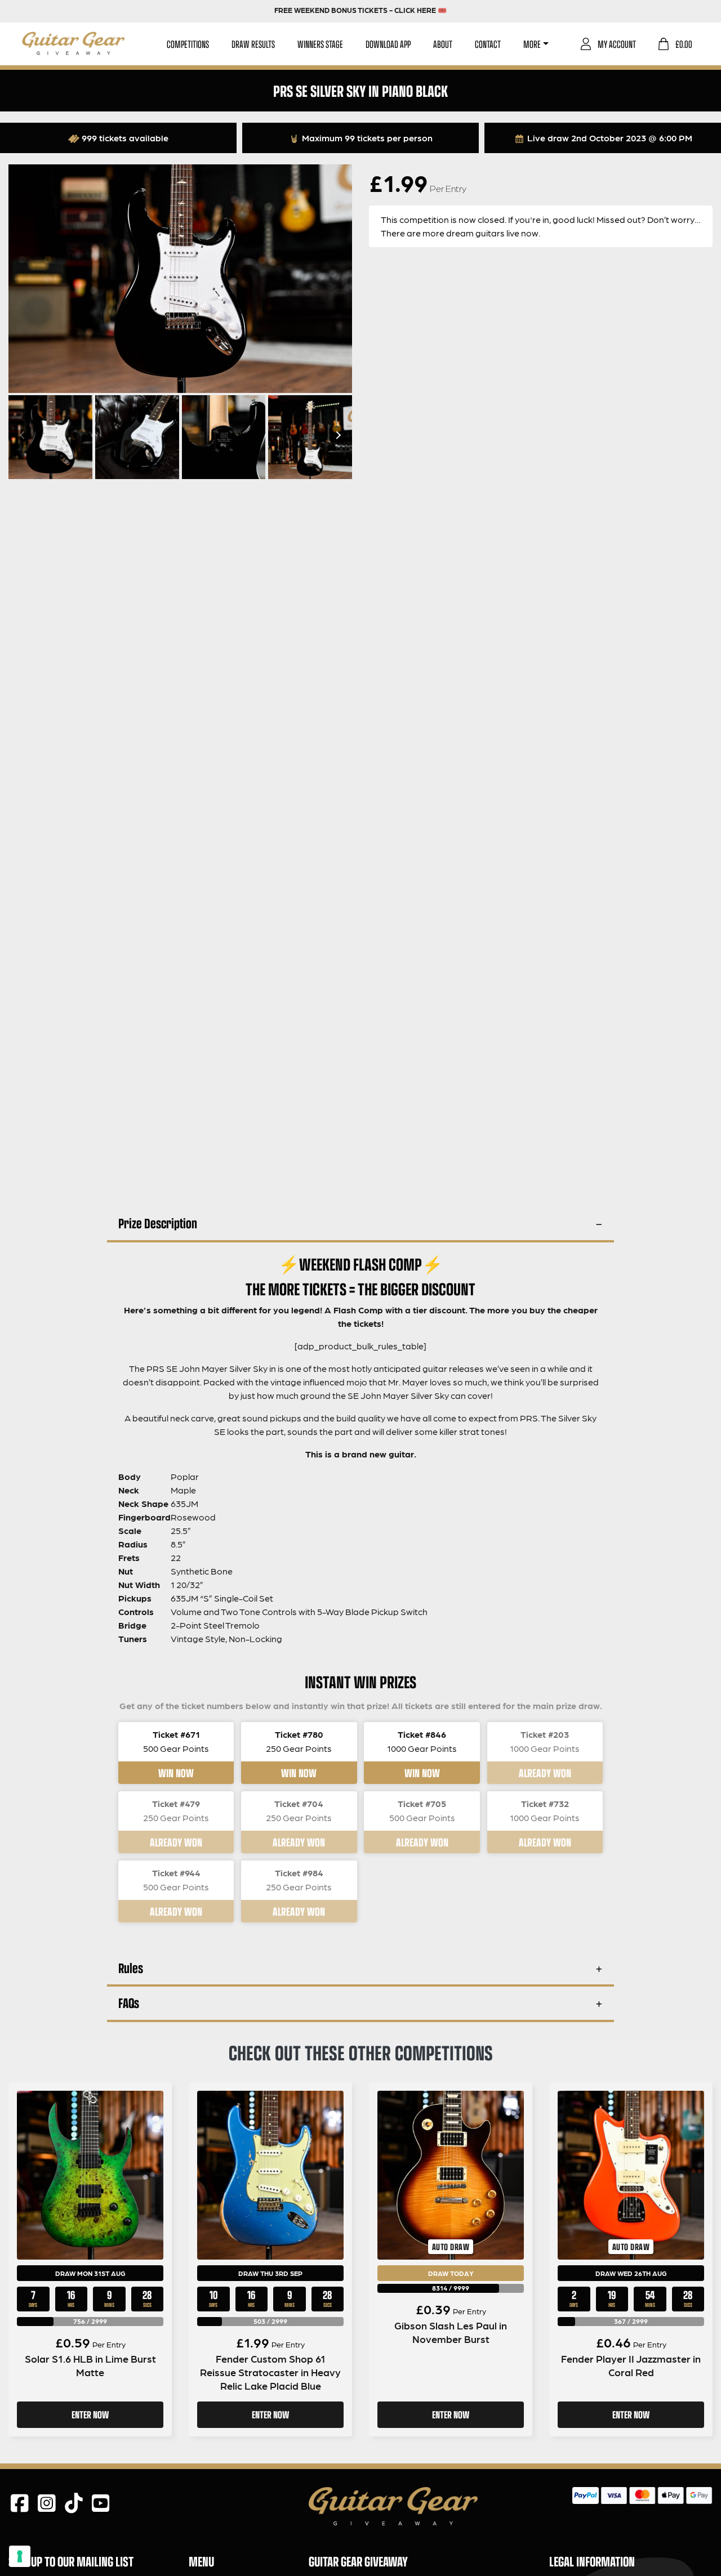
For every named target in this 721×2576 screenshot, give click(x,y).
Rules (131, 1968)
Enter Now (90, 2414)
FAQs (129, 2003)
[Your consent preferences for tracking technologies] (20, 2556)
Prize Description (158, 1223)
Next (337, 435)
